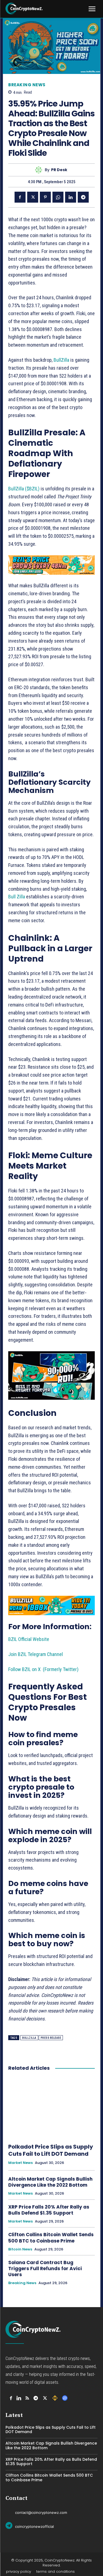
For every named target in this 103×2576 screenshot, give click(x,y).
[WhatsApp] (58, 197)
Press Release (51, 2038)
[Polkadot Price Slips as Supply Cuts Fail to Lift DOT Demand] (51, 2108)
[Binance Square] (55, 2398)
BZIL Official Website (29, 1639)
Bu (11, 897)
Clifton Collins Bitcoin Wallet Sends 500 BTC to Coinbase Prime (51, 2238)
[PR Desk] (40, 170)
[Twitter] (33, 197)
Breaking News (27, 85)
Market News (20, 2163)
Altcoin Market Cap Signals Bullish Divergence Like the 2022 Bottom (50, 2182)
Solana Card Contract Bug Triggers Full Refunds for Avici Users (45, 2269)
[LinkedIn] (19, 2398)
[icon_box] (36, 2512)
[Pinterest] (45, 197)
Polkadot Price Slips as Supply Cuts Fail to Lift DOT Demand (51, 2150)
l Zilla (20, 897)
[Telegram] (83, 197)
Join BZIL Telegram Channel (36, 1654)
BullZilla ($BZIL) (24, 489)
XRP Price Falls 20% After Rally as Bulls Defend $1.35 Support (49, 2210)
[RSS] (27, 2398)
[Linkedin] (71, 197)
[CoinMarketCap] (65, 2398)
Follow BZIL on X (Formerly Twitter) (43, 1669)
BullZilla (61, 360)
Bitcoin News (20, 2249)
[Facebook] (20, 197)
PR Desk (59, 170)
